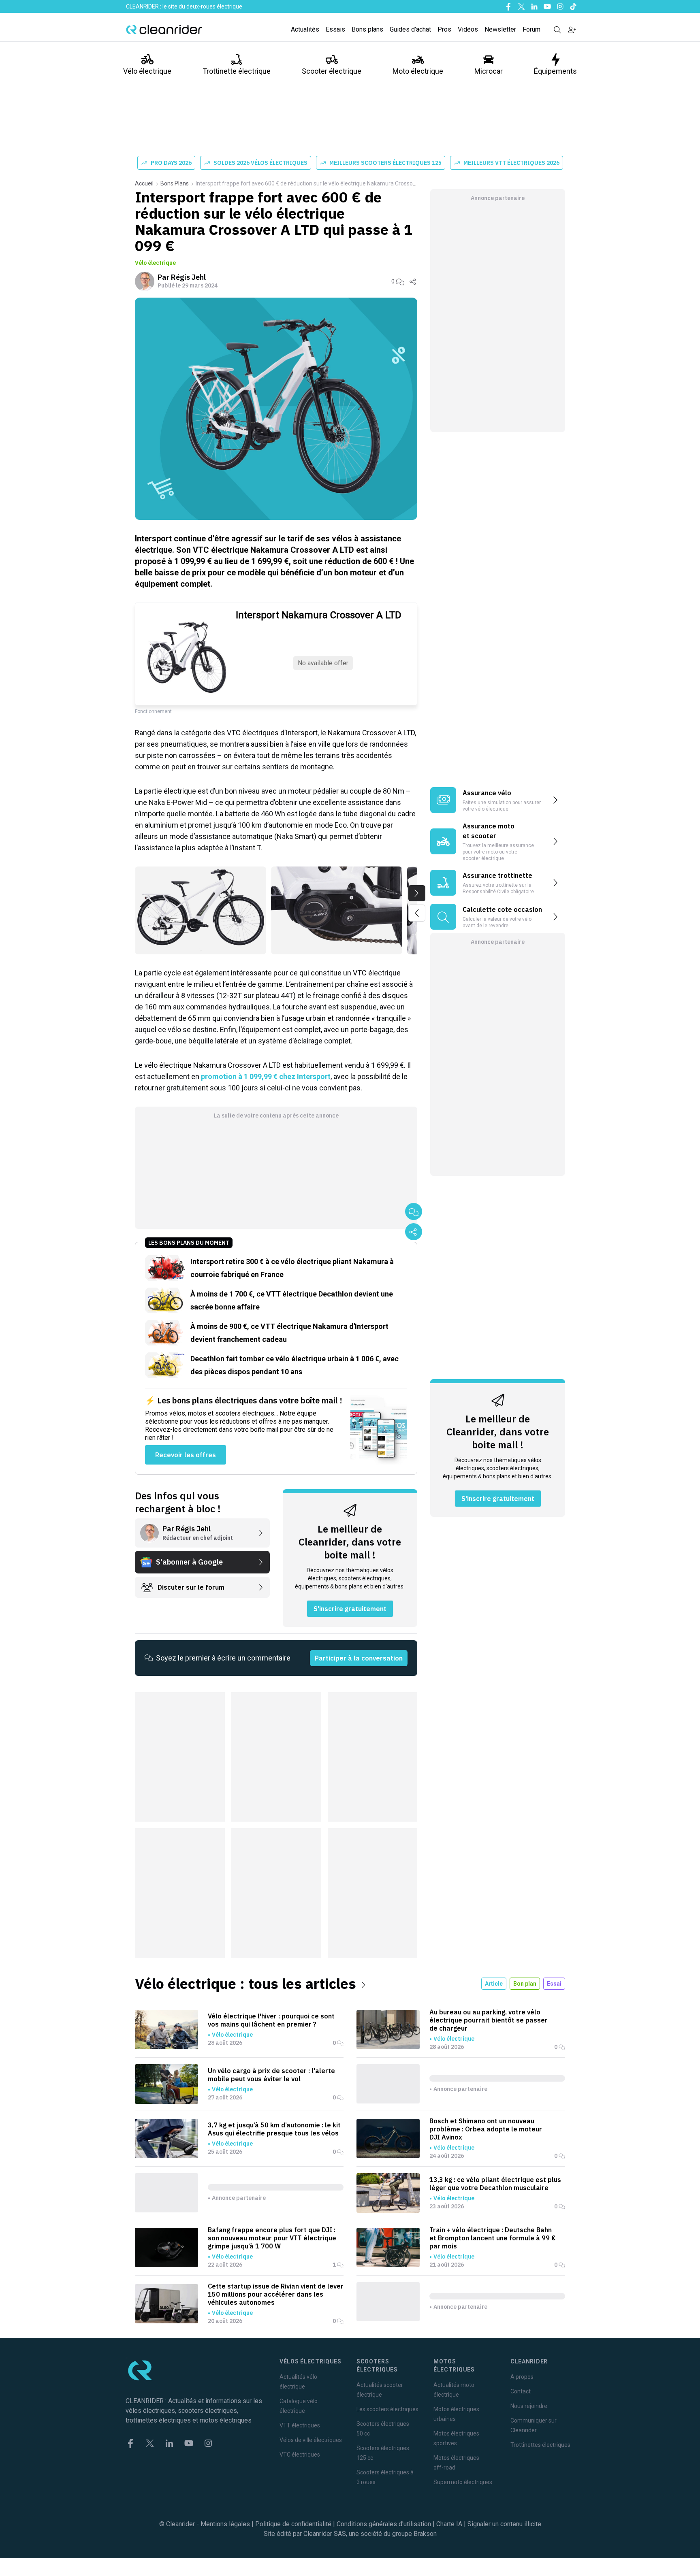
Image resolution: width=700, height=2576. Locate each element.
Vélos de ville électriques (311, 2440)
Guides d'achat (410, 29)
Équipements (555, 71)
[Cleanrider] (164, 30)
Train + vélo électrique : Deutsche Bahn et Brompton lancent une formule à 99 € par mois (492, 2238)
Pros (444, 29)
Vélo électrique (147, 71)
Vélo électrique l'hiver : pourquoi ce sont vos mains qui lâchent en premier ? (271, 2020)
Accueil (144, 183)
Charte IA (449, 2524)
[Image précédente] (417, 913)
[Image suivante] (417, 893)
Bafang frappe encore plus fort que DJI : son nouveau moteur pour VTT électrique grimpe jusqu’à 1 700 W (272, 2238)
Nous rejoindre (529, 2406)
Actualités (305, 29)
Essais (335, 29)
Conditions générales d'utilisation (384, 2524)
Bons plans (367, 29)
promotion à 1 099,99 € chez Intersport (266, 1076)
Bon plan (525, 1984)
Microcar (489, 71)
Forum (531, 29)
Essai (554, 1984)
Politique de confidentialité (293, 2524)
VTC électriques (300, 2455)
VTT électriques (300, 2425)
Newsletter (500, 29)
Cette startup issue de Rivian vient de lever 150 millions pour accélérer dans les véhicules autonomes (276, 2294)
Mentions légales (225, 2524)
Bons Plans (175, 183)
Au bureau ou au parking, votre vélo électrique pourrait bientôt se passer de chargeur (489, 2020)
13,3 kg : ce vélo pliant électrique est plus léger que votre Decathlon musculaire (495, 2184)
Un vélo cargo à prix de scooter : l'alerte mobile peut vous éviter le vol (271, 2075)
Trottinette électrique (237, 71)
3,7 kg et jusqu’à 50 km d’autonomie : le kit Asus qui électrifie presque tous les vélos (274, 2129)
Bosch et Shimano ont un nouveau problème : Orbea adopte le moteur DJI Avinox (486, 2129)
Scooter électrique (332, 71)
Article (494, 1984)
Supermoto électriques (463, 2482)
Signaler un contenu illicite (504, 2524)
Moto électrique (418, 71)
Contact (521, 2391)
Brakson (425, 2534)
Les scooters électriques (387, 2409)
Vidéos (468, 29)
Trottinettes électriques (540, 2445)
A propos (522, 2377)
